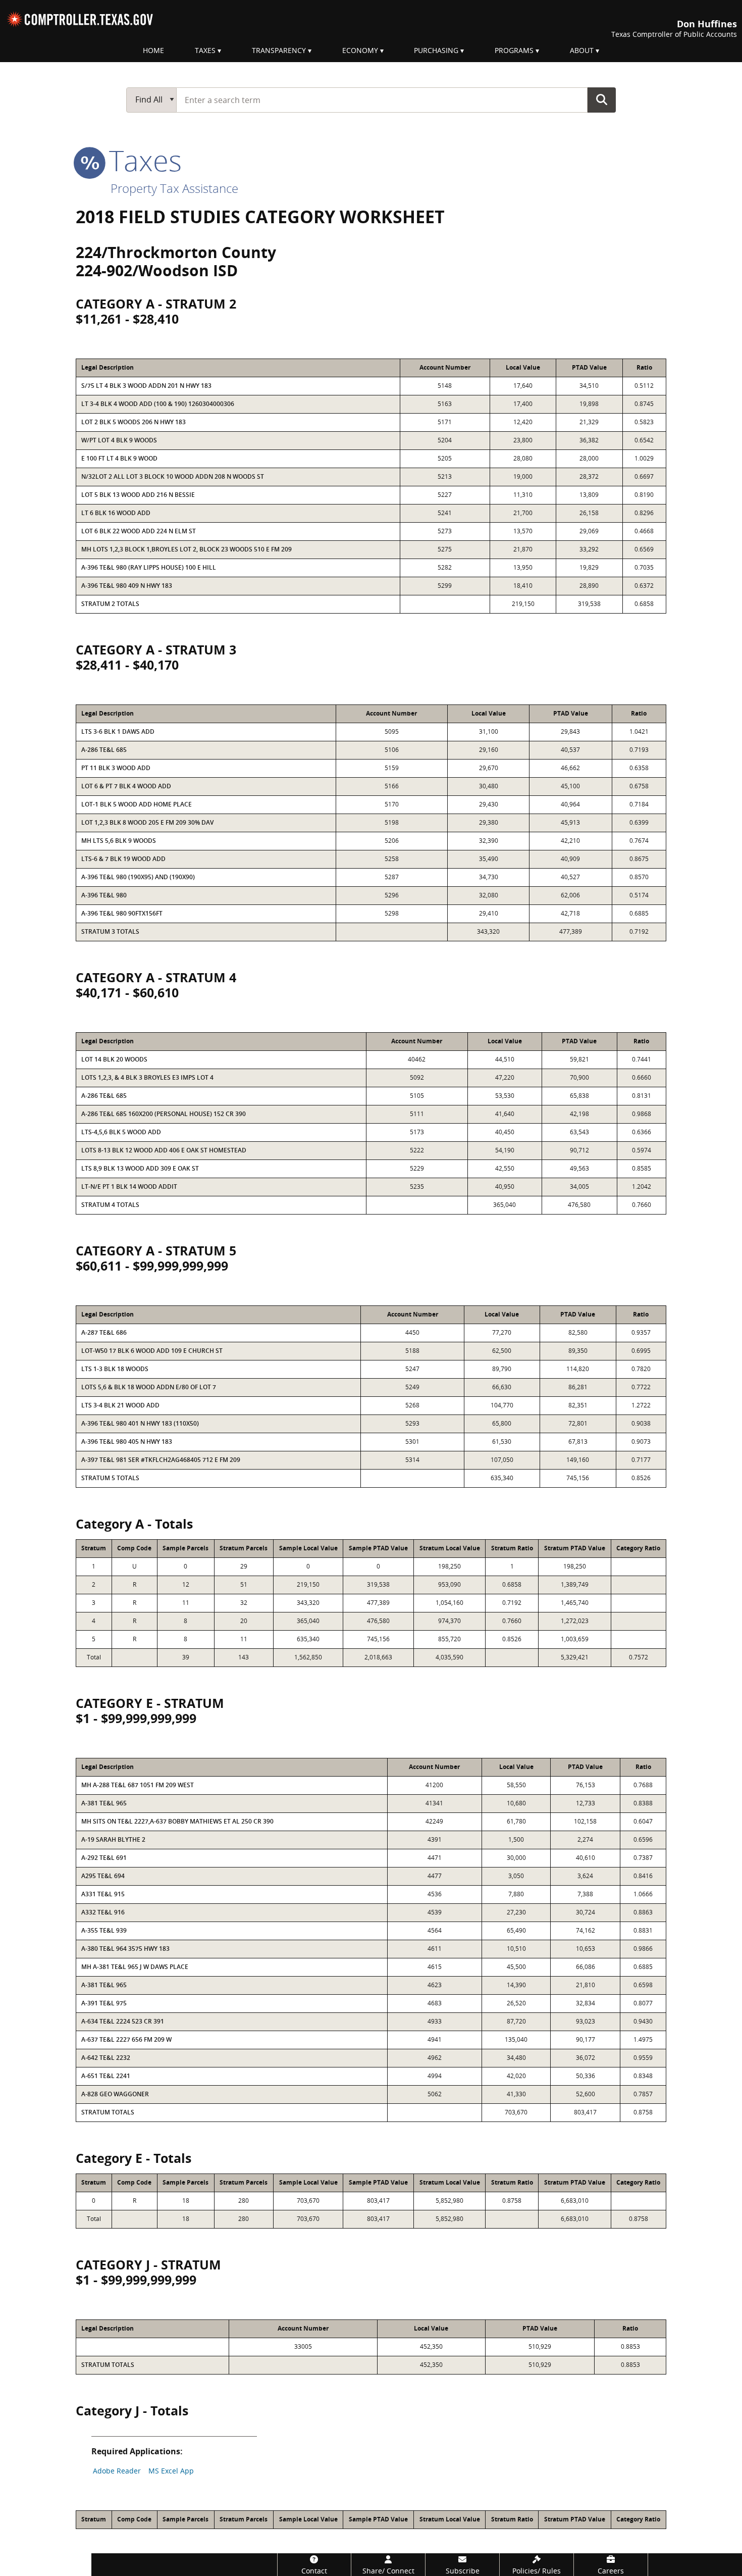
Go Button (602, 99)
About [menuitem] (582, 50)
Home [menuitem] (153, 50)
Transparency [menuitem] (279, 50)
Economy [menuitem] (360, 50)
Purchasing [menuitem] (436, 50)
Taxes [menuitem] (205, 50)
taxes (142, 160)
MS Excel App (171, 2471)
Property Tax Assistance (174, 188)
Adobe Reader (117, 2471)
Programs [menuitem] (514, 50)
